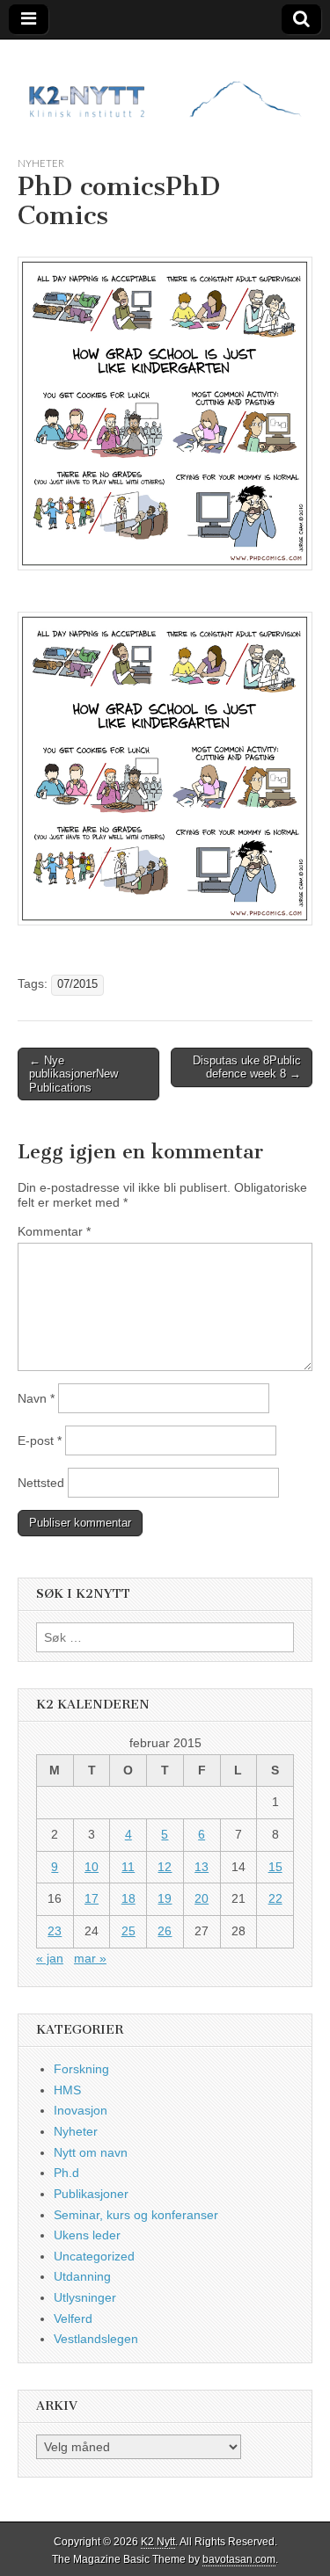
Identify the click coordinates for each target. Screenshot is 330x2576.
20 (202, 1898)
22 (275, 1898)
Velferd (73, 2318)
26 (165, 1931)
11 (128, 1867)
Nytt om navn (91, 2152)
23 (55, 1931)
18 (128, 1898)
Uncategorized (94, 2256)
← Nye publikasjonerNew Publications (73, 1074)
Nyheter (41, 163)
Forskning (81, 2069)
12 (165, 1867)
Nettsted (41, 1483)
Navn (36, 1398)
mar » (90, 1958)
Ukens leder (87, 2235)
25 (128, 1931)
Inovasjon (81, 2110)
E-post (40, 1440)
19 (165, 1898)
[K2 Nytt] (165, 84)
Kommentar (54, 1231)
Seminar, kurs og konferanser (136, 2215)
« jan (50, 1958)
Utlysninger (85, 2297)
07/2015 (77, 984)
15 (275, 1867)
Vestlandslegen (96, 2339)
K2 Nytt (158, 2542)
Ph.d (66, 2173)
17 (92, 1898)
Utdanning (82, 2276)
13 (202, 1867)
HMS (67, 2090)
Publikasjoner (91, 2194)
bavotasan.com (239, 2559)
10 (92, 1867)
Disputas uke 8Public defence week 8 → (247, 1067)
